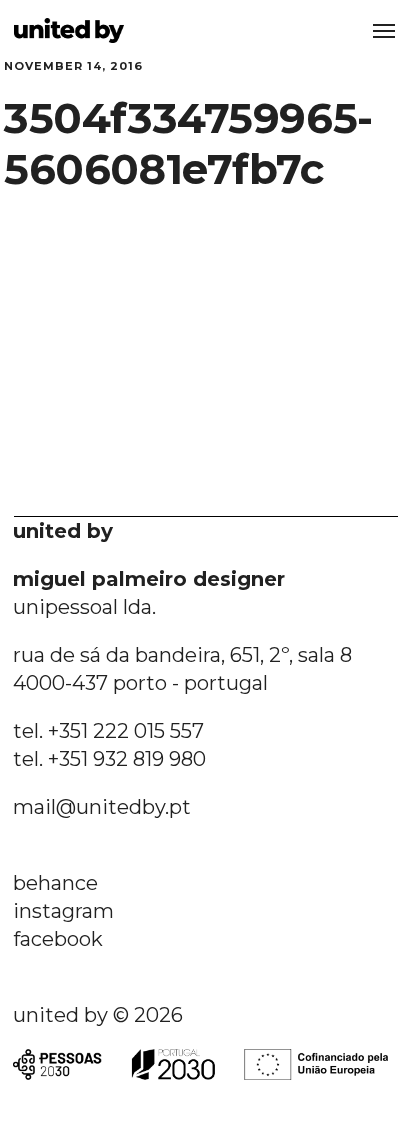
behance (55, 883)
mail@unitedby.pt (102, 807)
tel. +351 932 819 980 (109, 759)
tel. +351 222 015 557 (108, 731)
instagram (63, 911)
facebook (58, 939)
